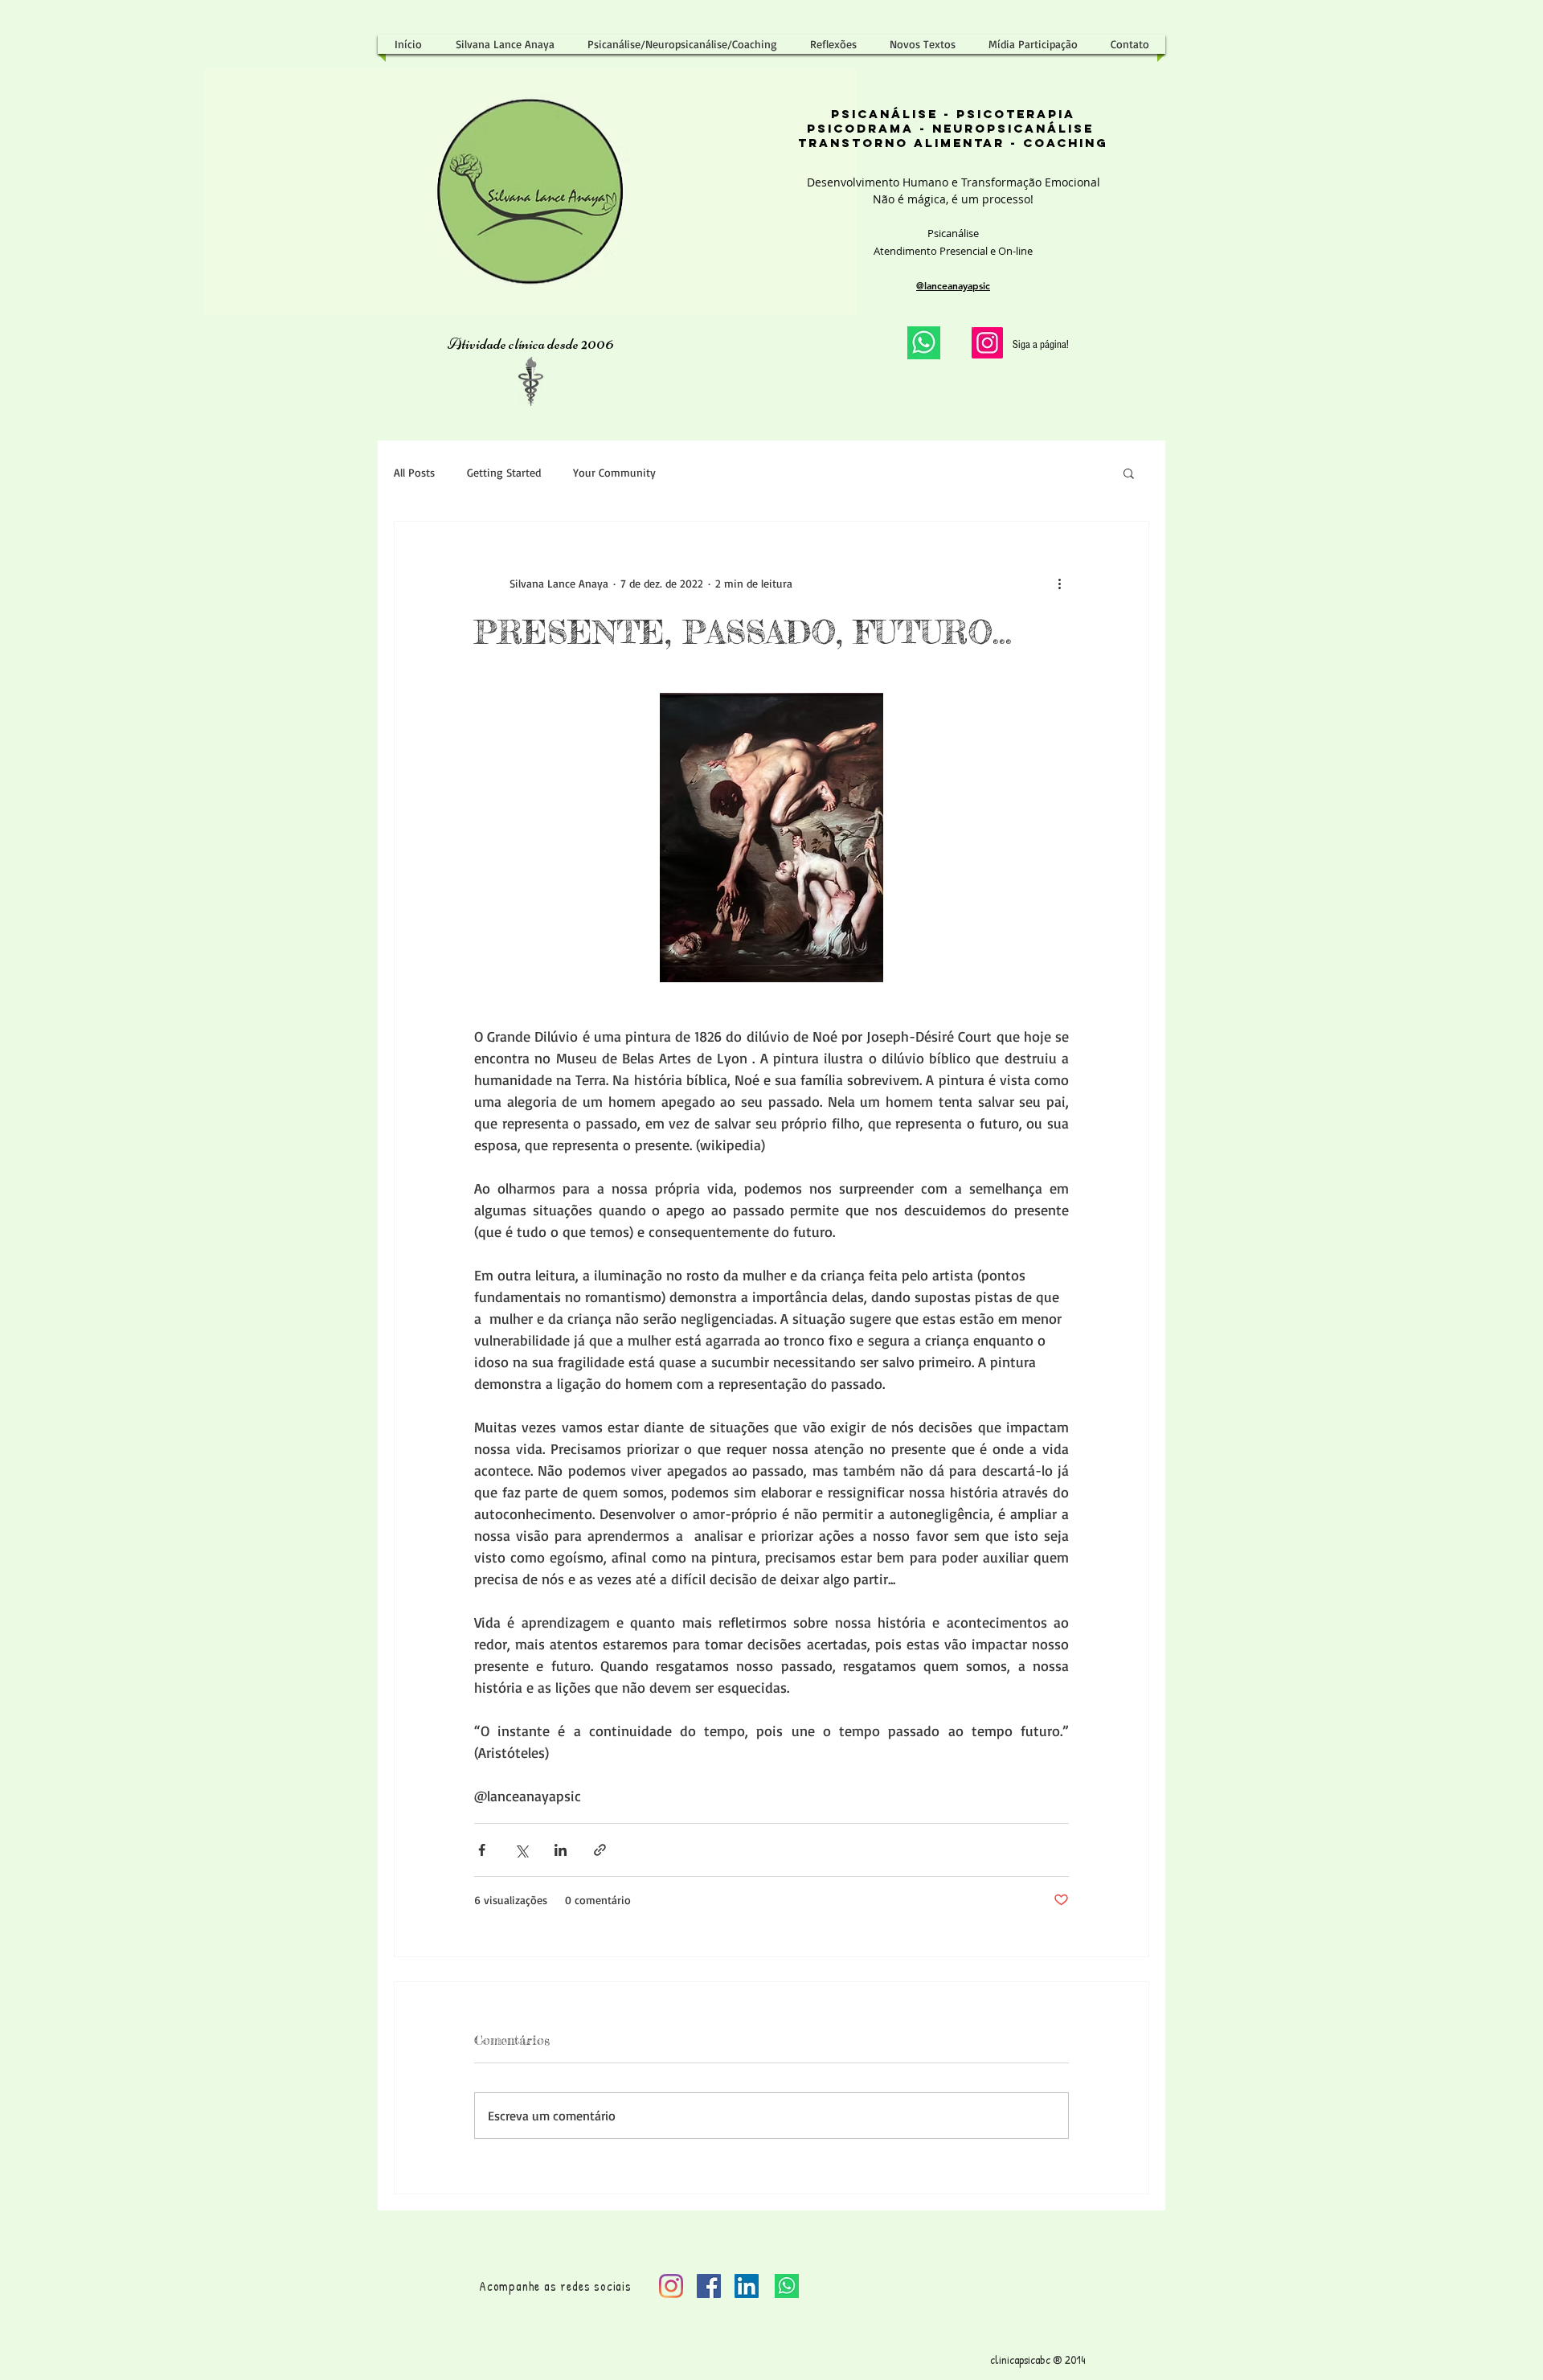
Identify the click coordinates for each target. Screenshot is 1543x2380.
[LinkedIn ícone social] (747, 2286)
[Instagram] (987, 343)
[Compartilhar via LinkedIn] (561, 1850)
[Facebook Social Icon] (709, 2286)
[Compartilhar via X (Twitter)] (521, 1850)
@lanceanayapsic (953, 285)
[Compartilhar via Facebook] (482, 1850)
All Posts (414, 472)
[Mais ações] (1059, 583)
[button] (1129, 473)
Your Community (614, 472)
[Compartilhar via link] (600, 1850)
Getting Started (504, 472)
